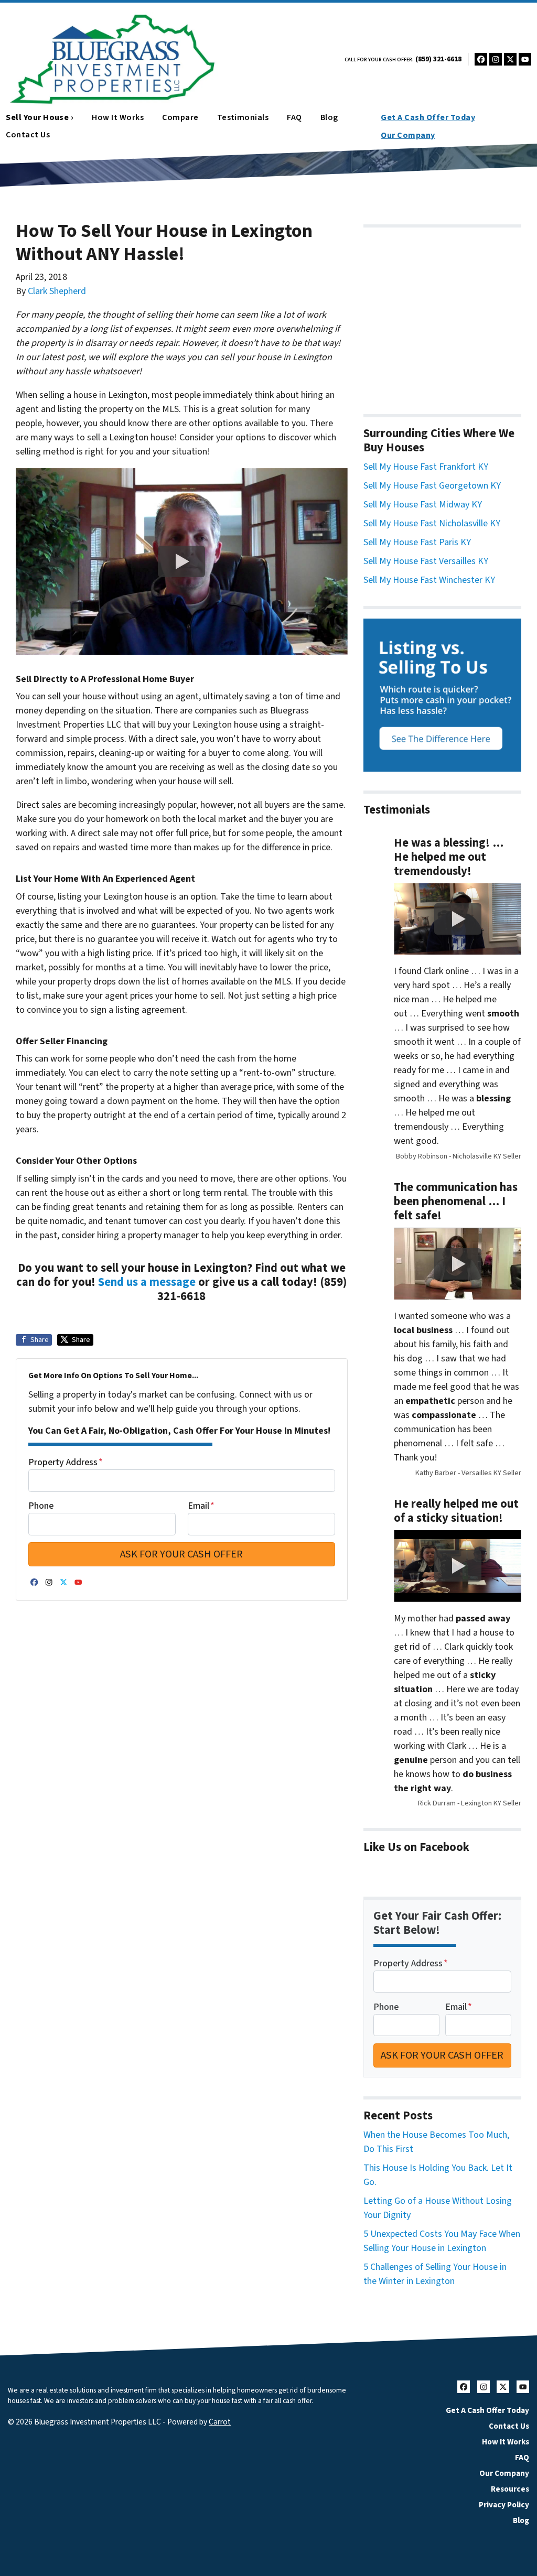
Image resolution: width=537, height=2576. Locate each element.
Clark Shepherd (57, 291)
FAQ (294, 117)
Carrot (220, 2422)
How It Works (118, 117)
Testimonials (243, 117)
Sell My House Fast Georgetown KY (432, 486)
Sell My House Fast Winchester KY (429, 580)
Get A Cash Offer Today (428, 117)
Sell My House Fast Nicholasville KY (432, 523)
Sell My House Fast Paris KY (417, 542)
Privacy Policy (504, 2505)
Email (201, 1506)
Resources (510, 2489)
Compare (180, 117)
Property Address (66, 1462)
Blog (329, 117)
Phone (41, 1506)
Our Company (408, 135)
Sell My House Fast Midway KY (423, 505)
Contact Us (509, 2426)
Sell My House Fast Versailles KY (426, 561)
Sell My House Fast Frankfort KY (426, 467)
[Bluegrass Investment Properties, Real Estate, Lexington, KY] (442, 315)
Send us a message (147, 1282)
